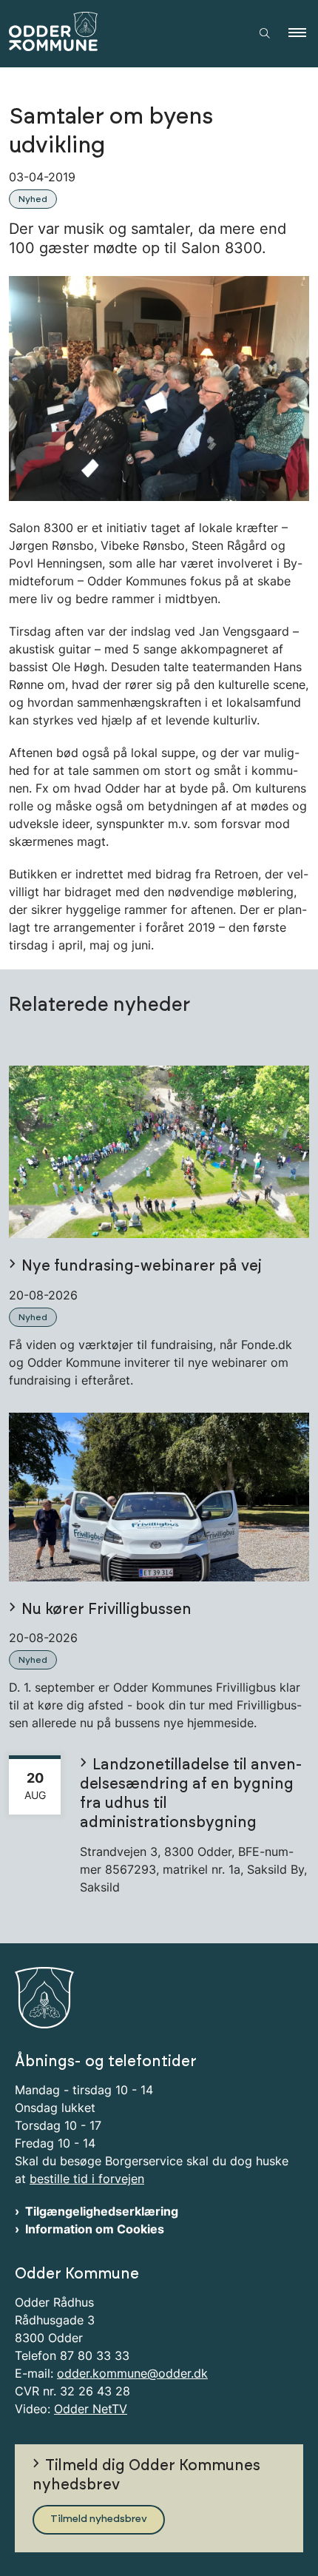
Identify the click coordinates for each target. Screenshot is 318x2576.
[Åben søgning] (265, 33)
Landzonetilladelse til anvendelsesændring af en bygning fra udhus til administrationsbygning (191, 1794)
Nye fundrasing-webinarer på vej (142, 1266)
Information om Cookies (95, 2229)
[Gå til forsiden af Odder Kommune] (121, 34)
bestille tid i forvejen (87, 2179)
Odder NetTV (91, 2409)
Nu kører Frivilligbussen (106, 1610)
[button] (303, 33)
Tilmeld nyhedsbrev (99, 2519)
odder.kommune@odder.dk (132, 2373)
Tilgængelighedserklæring (102, 2211)
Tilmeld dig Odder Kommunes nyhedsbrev (146, 2475)
